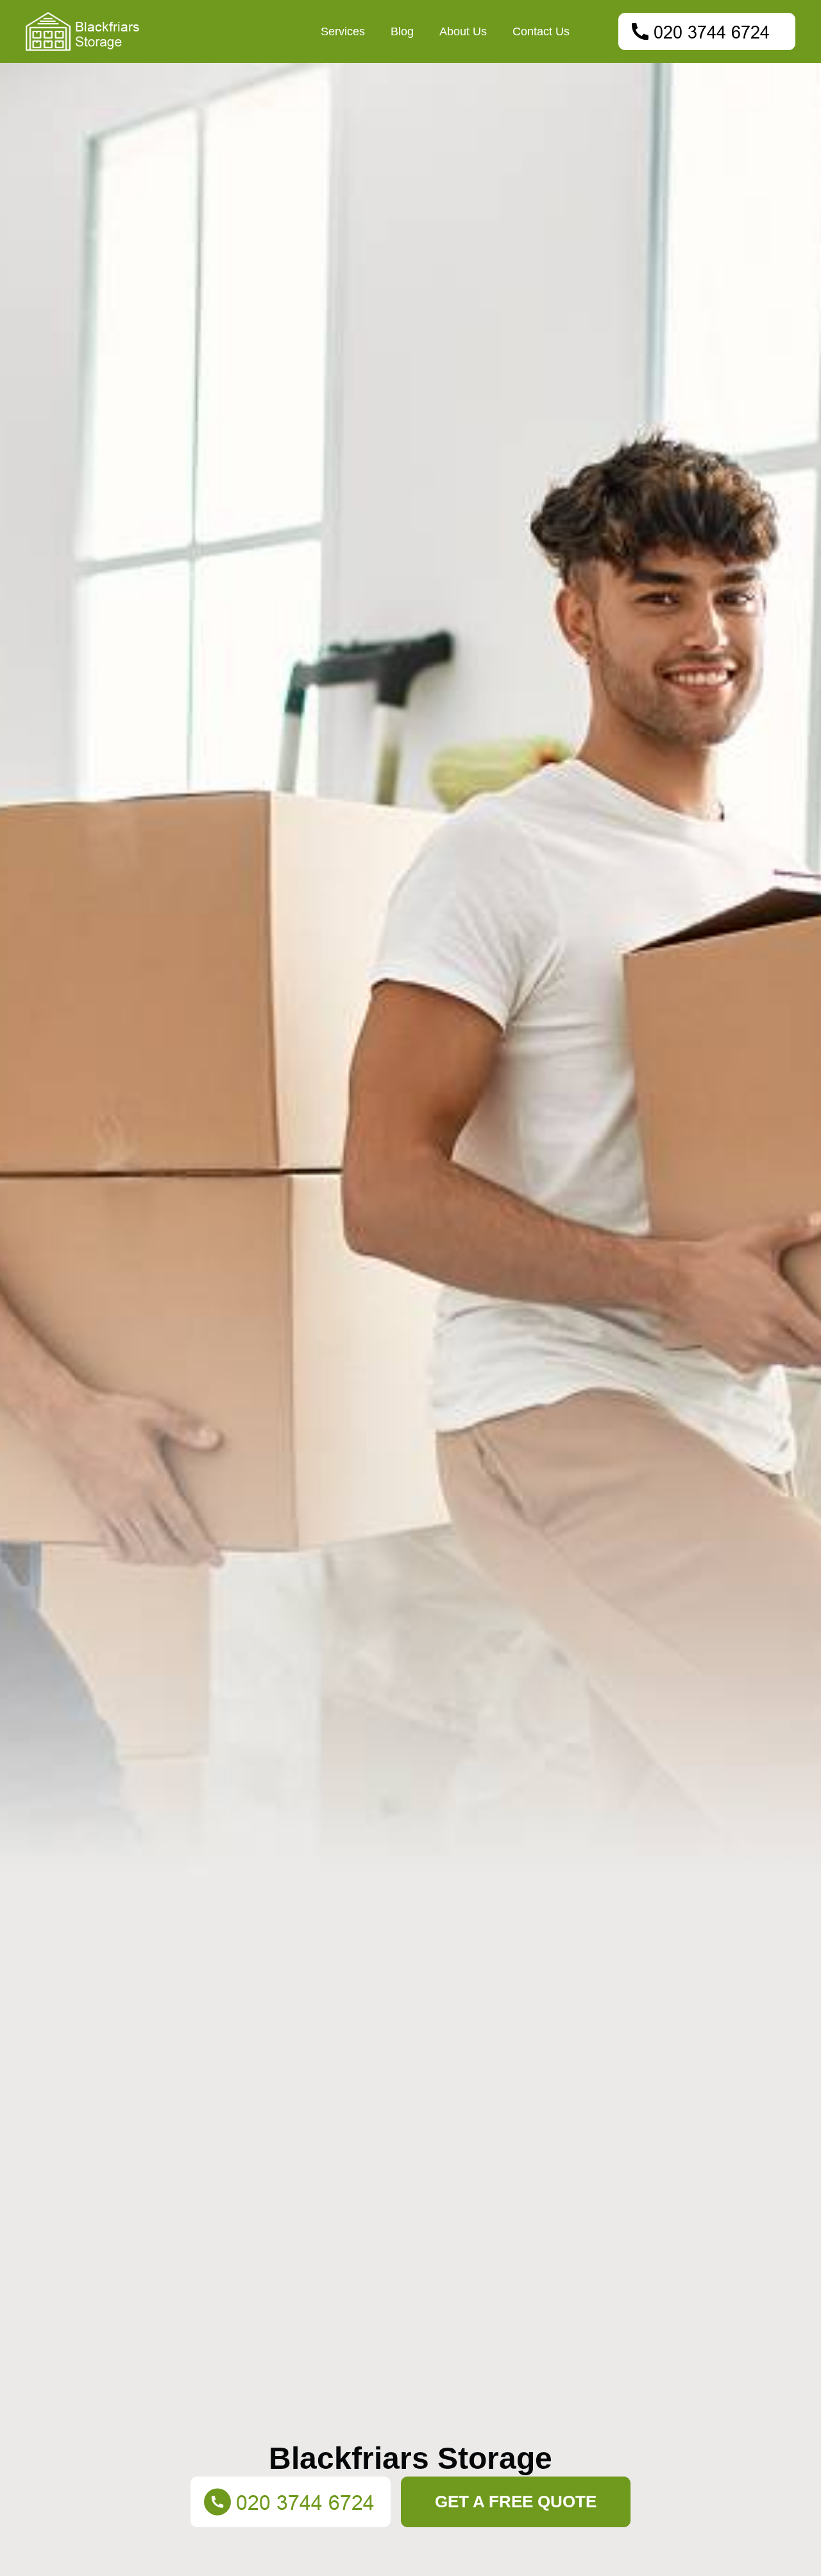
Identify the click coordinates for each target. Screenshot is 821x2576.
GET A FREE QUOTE (516, 2502)
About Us (463, 31)
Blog (402, 31)
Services (343, 31)
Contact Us (541, 31)
